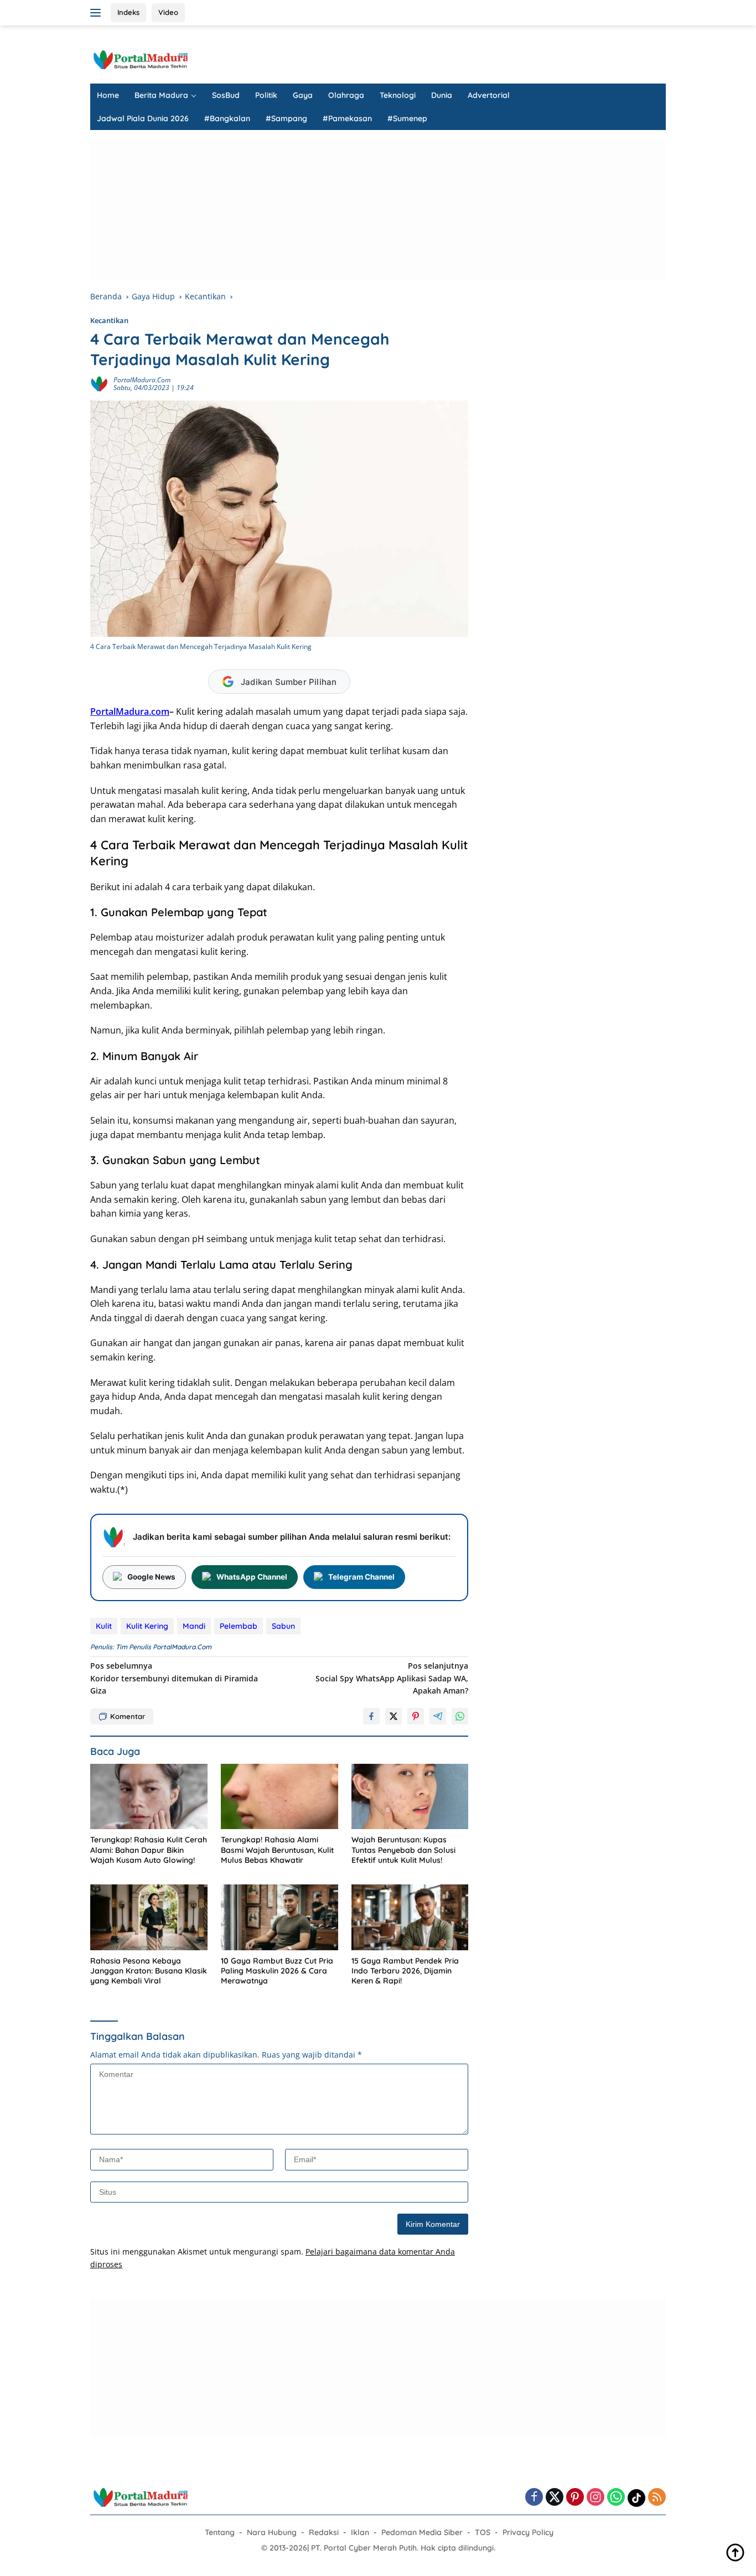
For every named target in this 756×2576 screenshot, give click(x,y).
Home (108, 95)
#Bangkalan (227, 118)
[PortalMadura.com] (140, 59)
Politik (266, 95)
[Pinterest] (575, 2498)
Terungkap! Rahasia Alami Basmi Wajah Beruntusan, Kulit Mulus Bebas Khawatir (277, 1850)
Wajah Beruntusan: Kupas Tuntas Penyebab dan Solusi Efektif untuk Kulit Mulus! (403, 1850)
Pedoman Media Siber (422, 2532)
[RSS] (657, 2498)
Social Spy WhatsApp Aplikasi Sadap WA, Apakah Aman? (392, 1678)
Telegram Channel (361, 1577)
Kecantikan (109, 320)
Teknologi (398, 95)
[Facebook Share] (371, 1716)
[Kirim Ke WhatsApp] (460, 1716)
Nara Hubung (272, 2532)
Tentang (220, 2532)
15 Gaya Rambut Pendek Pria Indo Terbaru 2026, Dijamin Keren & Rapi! (405, 1971)
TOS (483, 2532)
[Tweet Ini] (393, 1716)
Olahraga (346, 95)
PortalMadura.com (142, 380)
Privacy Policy (528, 2532)
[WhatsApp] (616, 2498)
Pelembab (239, 1626)
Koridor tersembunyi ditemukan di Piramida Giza (174, 1678)
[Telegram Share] (438, 1716)
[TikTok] (636, 2498)
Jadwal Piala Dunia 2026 (143, 118)
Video (168, 12)
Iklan (360, 2532)
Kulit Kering (147, 1626)
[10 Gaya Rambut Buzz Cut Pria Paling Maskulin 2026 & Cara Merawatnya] (279, 1917)
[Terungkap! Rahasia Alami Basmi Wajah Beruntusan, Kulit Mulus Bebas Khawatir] (279, 1797)
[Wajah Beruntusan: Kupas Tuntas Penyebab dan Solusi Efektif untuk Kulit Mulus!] (410, 1797)
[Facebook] (534, 2498)
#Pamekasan (347, 118)
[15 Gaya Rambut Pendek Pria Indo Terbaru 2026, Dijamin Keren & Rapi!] (410, 1917)
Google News (151, 1577)
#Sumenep (407, 118)
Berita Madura (161, 95)
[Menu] (98, 13)
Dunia (442, 95)
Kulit (104, 1626)
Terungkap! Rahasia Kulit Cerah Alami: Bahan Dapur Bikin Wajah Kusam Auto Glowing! (149, 1850)
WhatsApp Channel (252, 1577)
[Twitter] (555, 2498)
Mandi (194, 1626)
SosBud (226, 95)
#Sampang (286, 118)
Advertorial (489, 95)
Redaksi (324, 2532)
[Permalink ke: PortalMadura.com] (99, 383)
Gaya (303, 95)
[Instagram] (596, 2498)
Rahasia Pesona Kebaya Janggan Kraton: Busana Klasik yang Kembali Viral (149, 1971)
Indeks (128, 12)
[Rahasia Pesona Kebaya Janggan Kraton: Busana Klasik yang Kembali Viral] (149, 1917)
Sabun (283, 1626)
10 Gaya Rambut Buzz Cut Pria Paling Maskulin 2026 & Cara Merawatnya (277, 1971)
